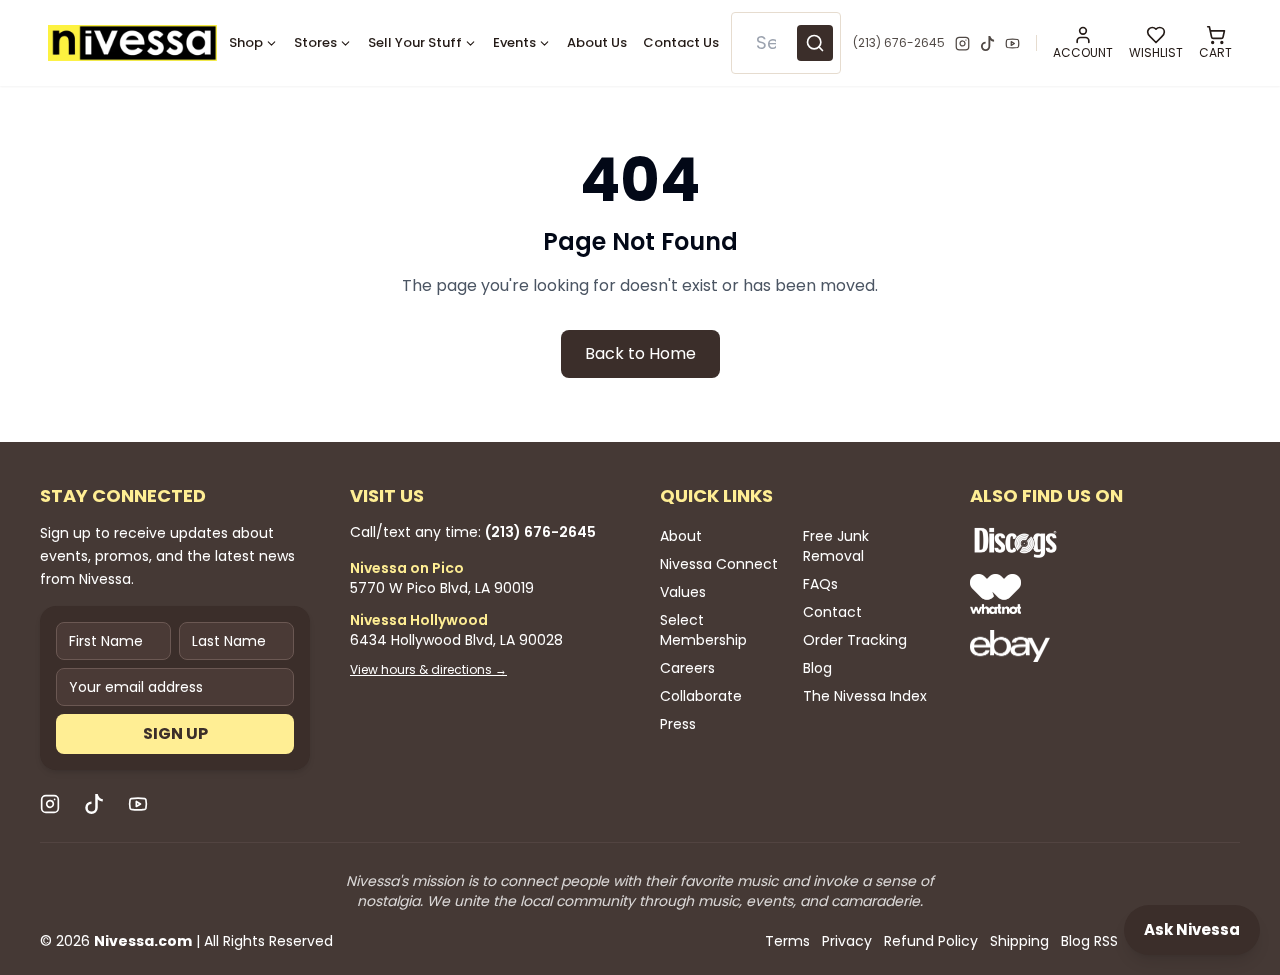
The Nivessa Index (865, 696)
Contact (832, 612)
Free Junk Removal (836, 546)
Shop (246, 42)
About (681, 536)
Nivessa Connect (719, 564)
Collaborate (701, 696)
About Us (597, 42)
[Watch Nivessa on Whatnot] (1080, 594)
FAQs (820, 584)
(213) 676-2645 (899, 43)
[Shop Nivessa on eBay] (1080, 646)
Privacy (847, 941)
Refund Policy (931, 941)
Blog (817, 668)
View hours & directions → (428, 670)
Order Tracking (855, 640)
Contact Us (681, 42)
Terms (787, 941)
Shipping (1019, 941)
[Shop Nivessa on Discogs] (1080, 542)
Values (683, 592)
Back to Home (640, 353)
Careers (687, 668)
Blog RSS (1089, 941)
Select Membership (703, 630)
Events (514, 42)
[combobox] (786, 43)
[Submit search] (815, 43)
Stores (315, 42)
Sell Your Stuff (415, 42)
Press (678, 724)
